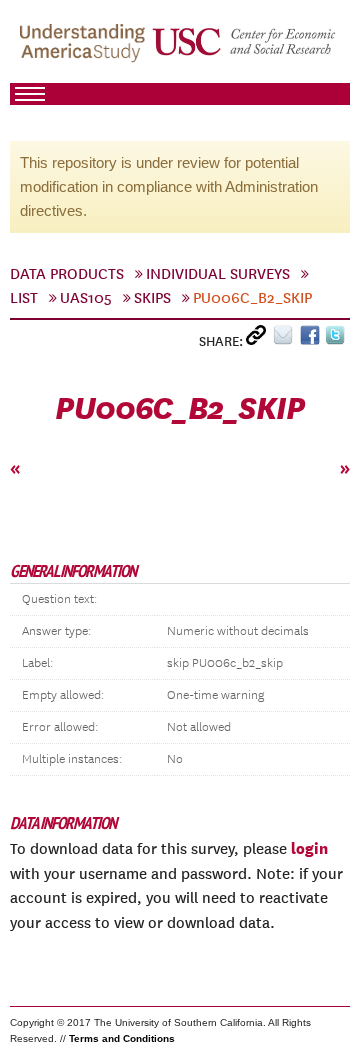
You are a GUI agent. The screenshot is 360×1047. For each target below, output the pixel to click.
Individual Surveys (218, 274)
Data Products (67, 274)
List (24, 298)
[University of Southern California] (245, 51)
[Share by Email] (286, 339)
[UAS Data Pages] (85, 51)
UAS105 (86, 298)
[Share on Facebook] (312, 339)
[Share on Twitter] (337, 339)
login (309, 848)
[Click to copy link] (259, 339)
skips (152, 298)
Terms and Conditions (122, 1038)
